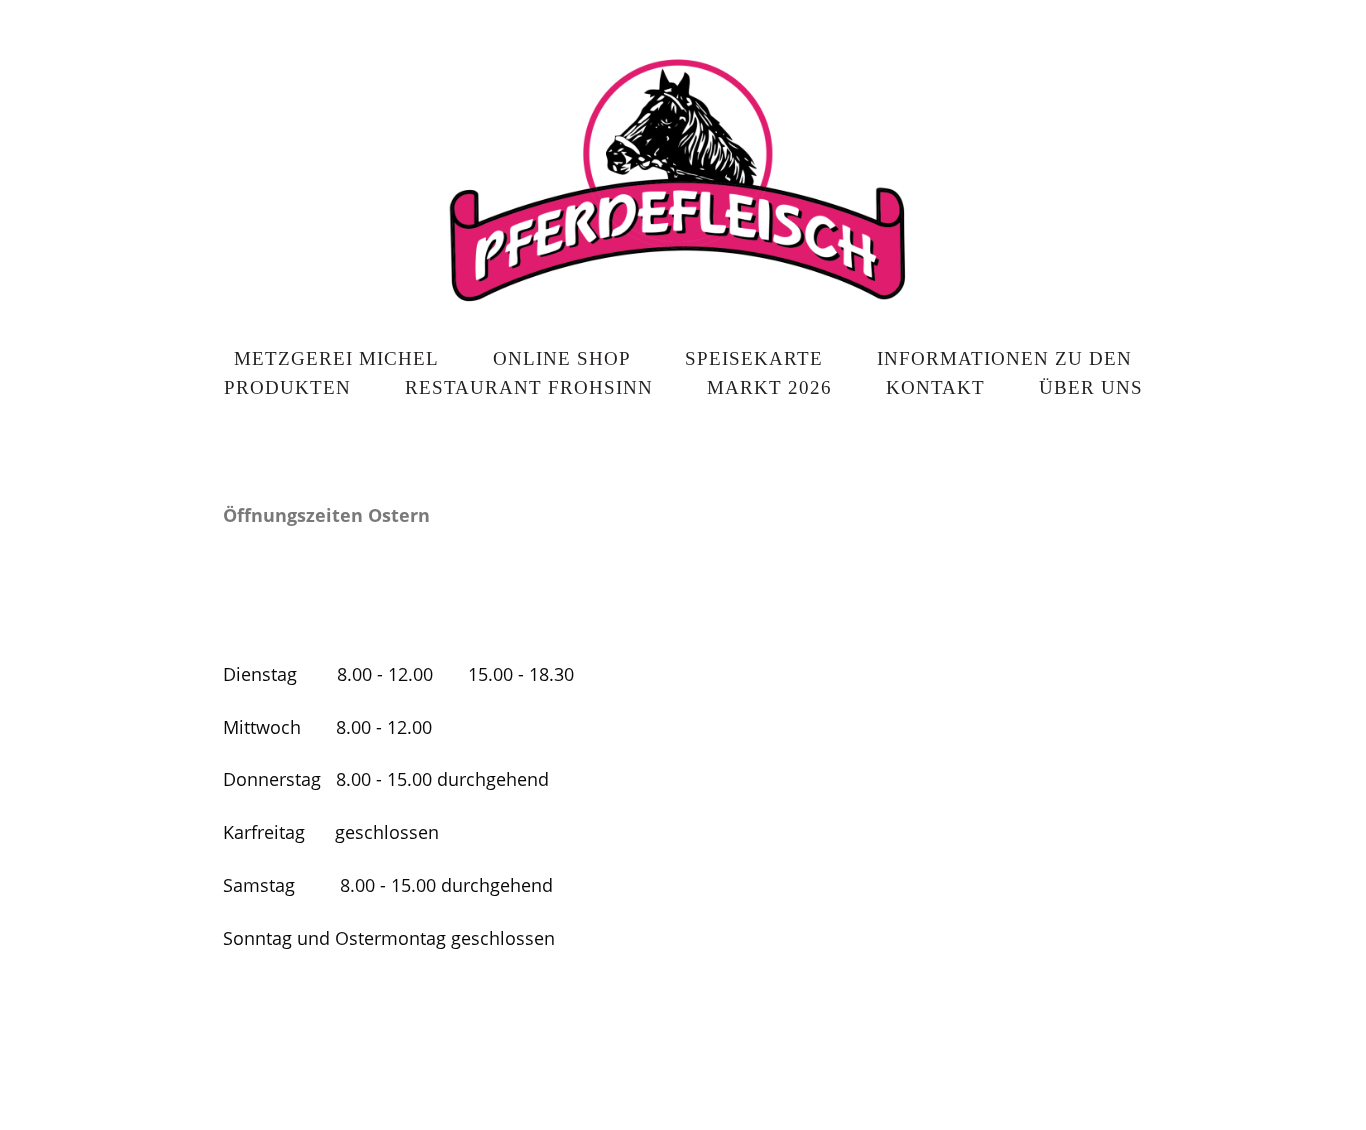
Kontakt (935, 387)
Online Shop (562, 358)
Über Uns (1091, 387)
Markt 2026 (769, 387)
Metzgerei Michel (336, 358)
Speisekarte (754, 358)
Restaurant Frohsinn (529, 387)
